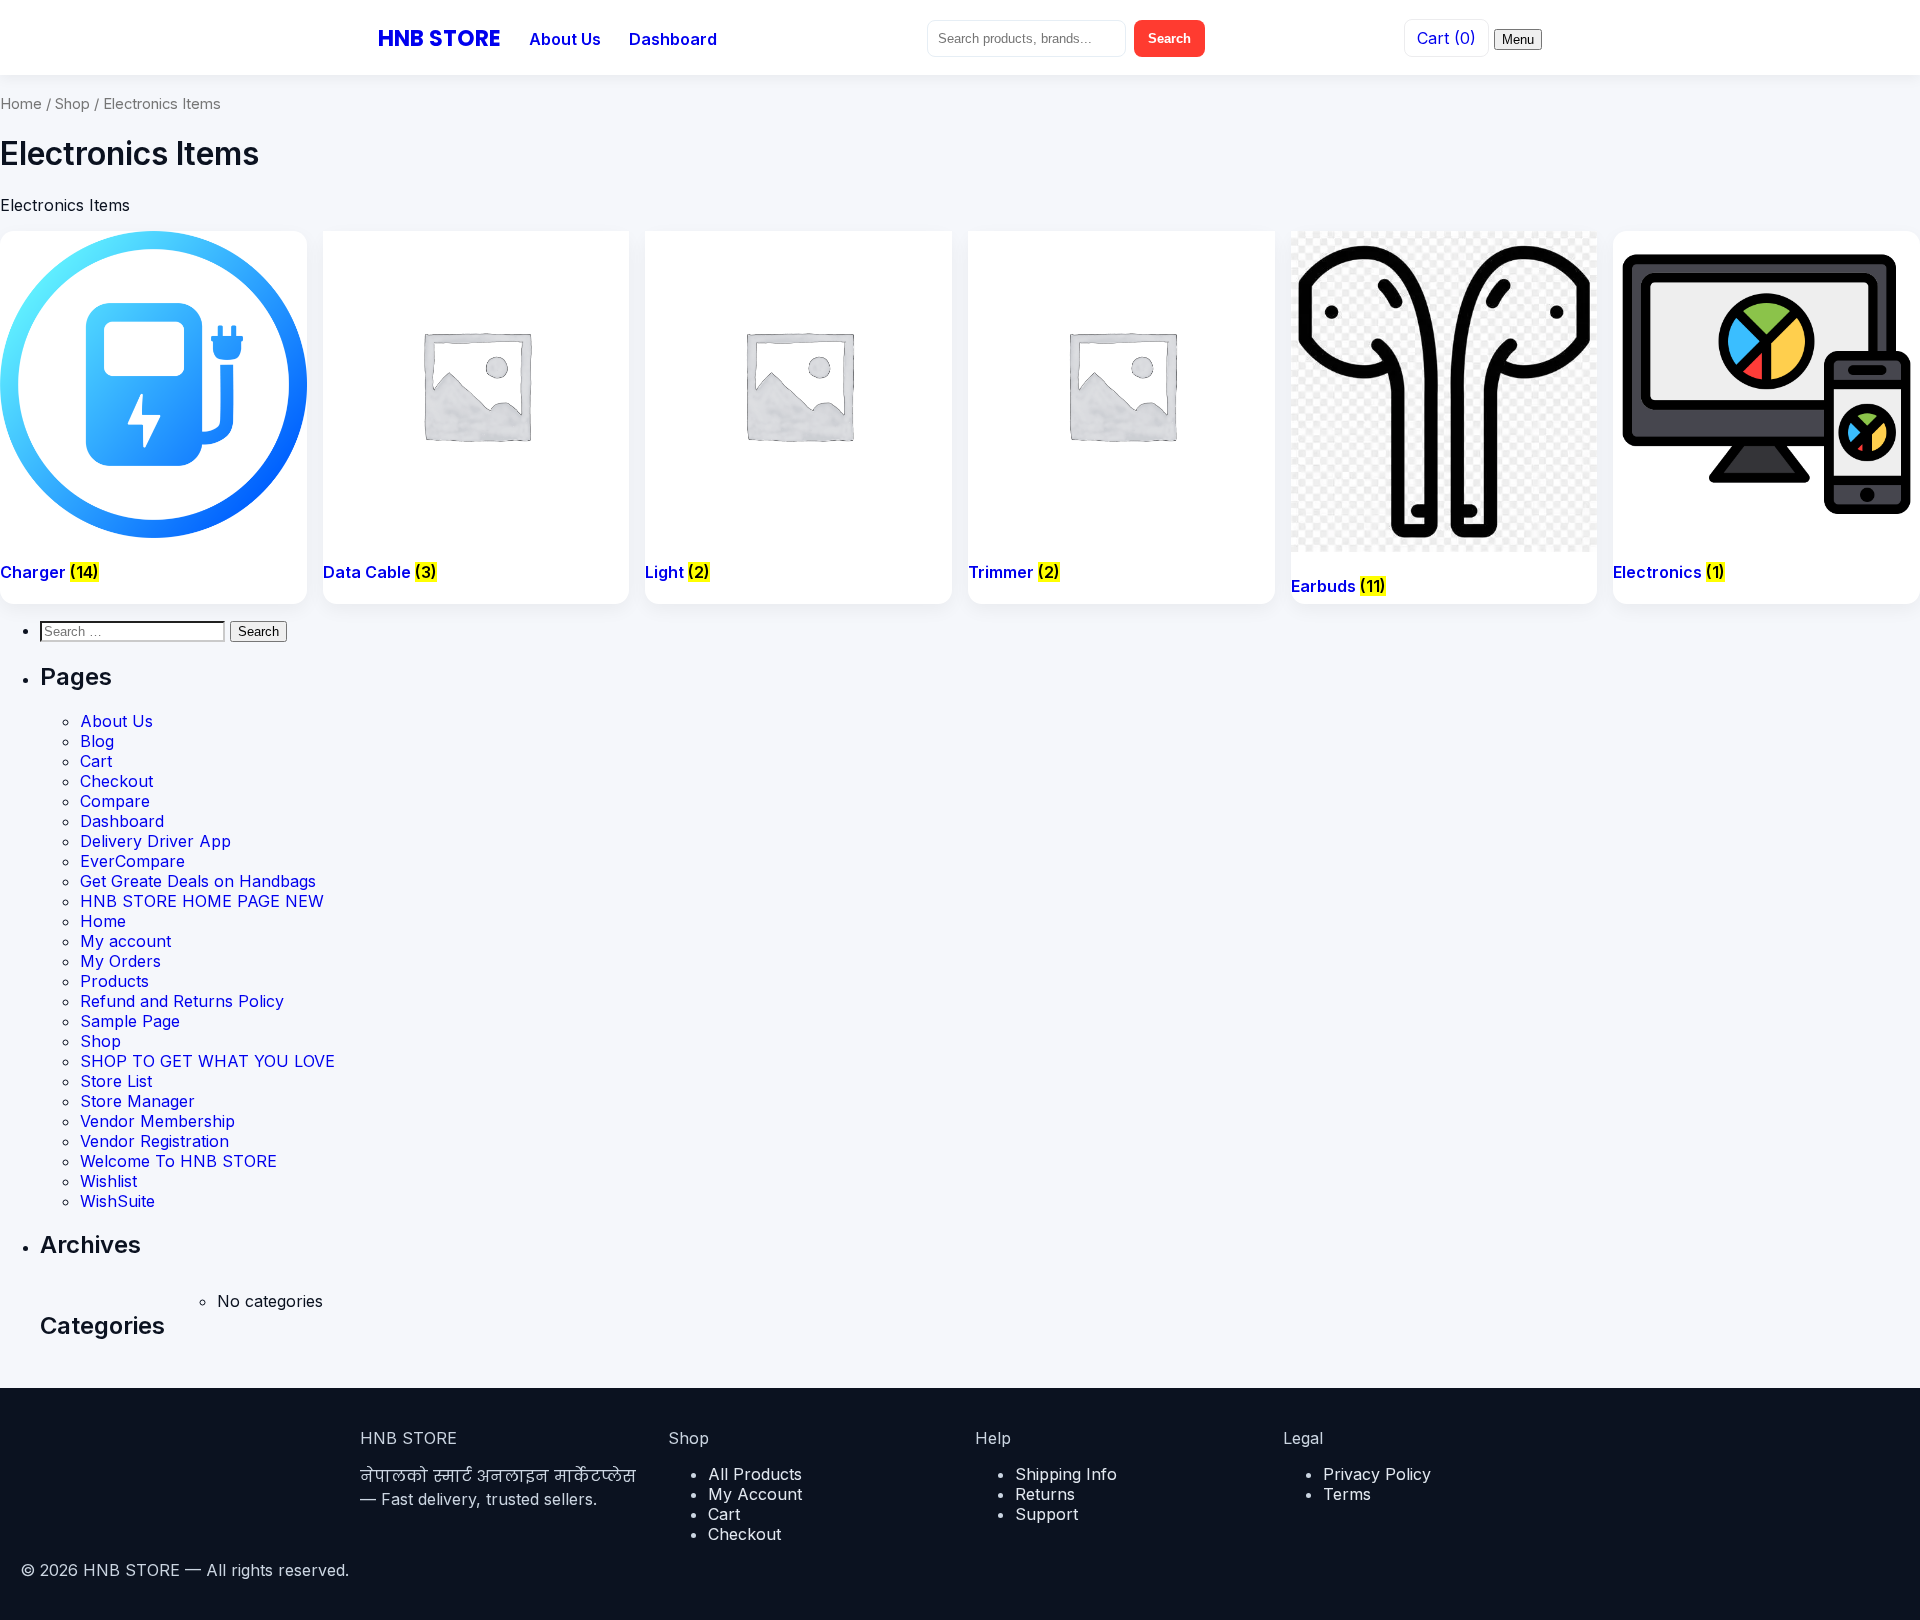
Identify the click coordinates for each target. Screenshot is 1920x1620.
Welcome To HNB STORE (178, 1161)
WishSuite (117, 1201)
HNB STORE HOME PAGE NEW (202, 901)
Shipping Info (1066, 1474)
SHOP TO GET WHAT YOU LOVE (207, 1061)
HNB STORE (439, 38)
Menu (1518, 39)
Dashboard (673, 39)
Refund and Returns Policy (182, 1001)
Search (1169, 38)
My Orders (120, 961)
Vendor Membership (157, 1121)
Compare (115, 801)
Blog (97, 741)
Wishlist (108, 1181)
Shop (72, 104)
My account (125, 941)
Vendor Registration (154, 1141)
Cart (96, 761)
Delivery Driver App (155, 841)
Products (114, 981)
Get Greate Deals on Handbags (198, 881)
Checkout (116, 781)
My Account (755, 1494)
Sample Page (130, 1021)
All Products (755, 1474)
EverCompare (132, 861)
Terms (1347, 1494)
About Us (565, 39)
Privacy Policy (1377, 1474)
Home (21, 104)
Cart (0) (1446, 38)
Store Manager (137, 1101)
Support (1046, 1514)
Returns (1045, 1494)
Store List (116, 1081)
